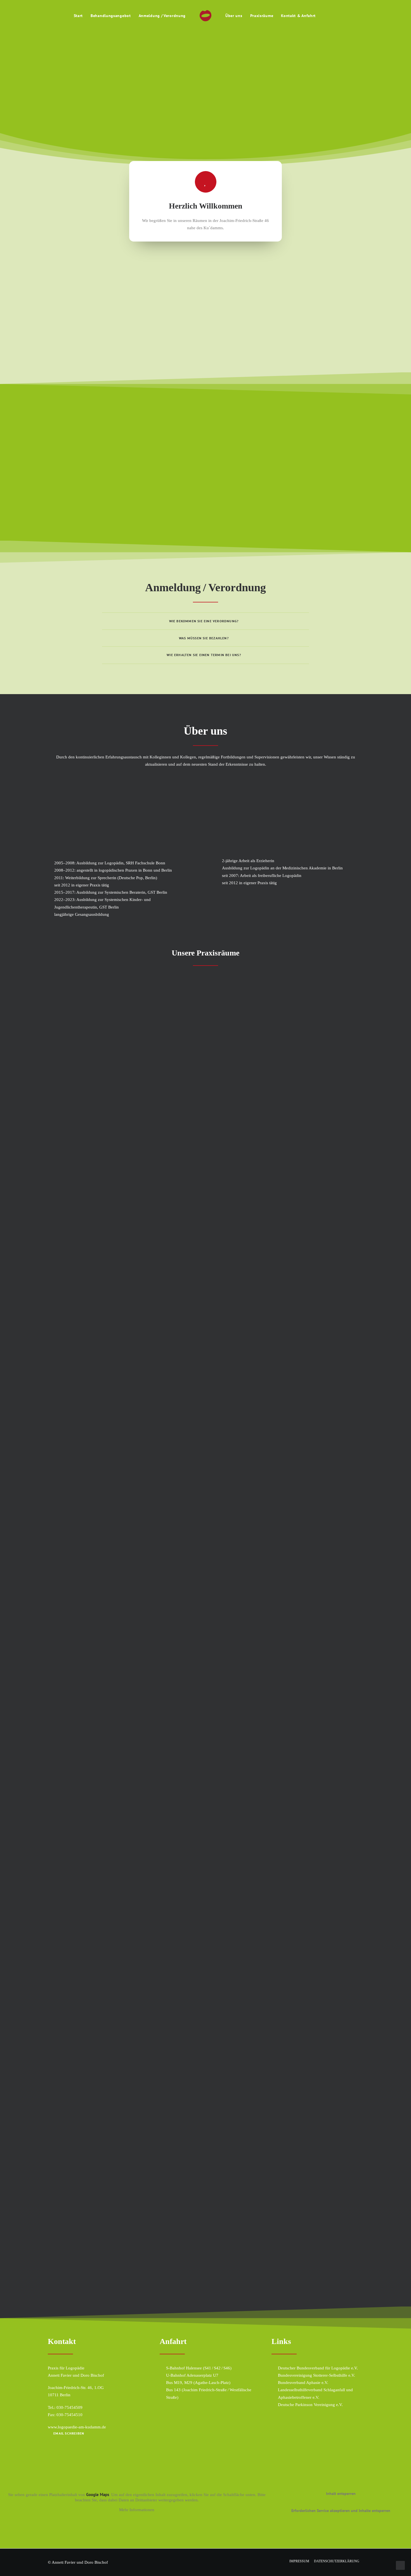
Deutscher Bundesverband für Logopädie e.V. (318, 2368)
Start (78, 16)
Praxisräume (262, 16)
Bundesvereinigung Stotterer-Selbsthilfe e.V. (316, 2375)
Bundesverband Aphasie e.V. (303, 2383)
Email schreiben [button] (69, 2433)
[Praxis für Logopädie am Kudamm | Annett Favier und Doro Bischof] (206, 16)
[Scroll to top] (400, 2565)
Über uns (234, 16)
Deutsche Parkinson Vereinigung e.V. (310, 2405)
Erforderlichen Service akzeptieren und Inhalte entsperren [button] (341, 2511)
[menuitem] (78, 16)
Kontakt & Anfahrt (298, 16)
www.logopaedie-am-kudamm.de (77, 2427)
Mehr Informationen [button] (137, 2510)
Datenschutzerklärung (337, 2561)
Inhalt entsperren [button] (341, 2494)
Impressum (299, 2561)
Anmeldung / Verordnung (162, 16)
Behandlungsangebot (111, 16)
